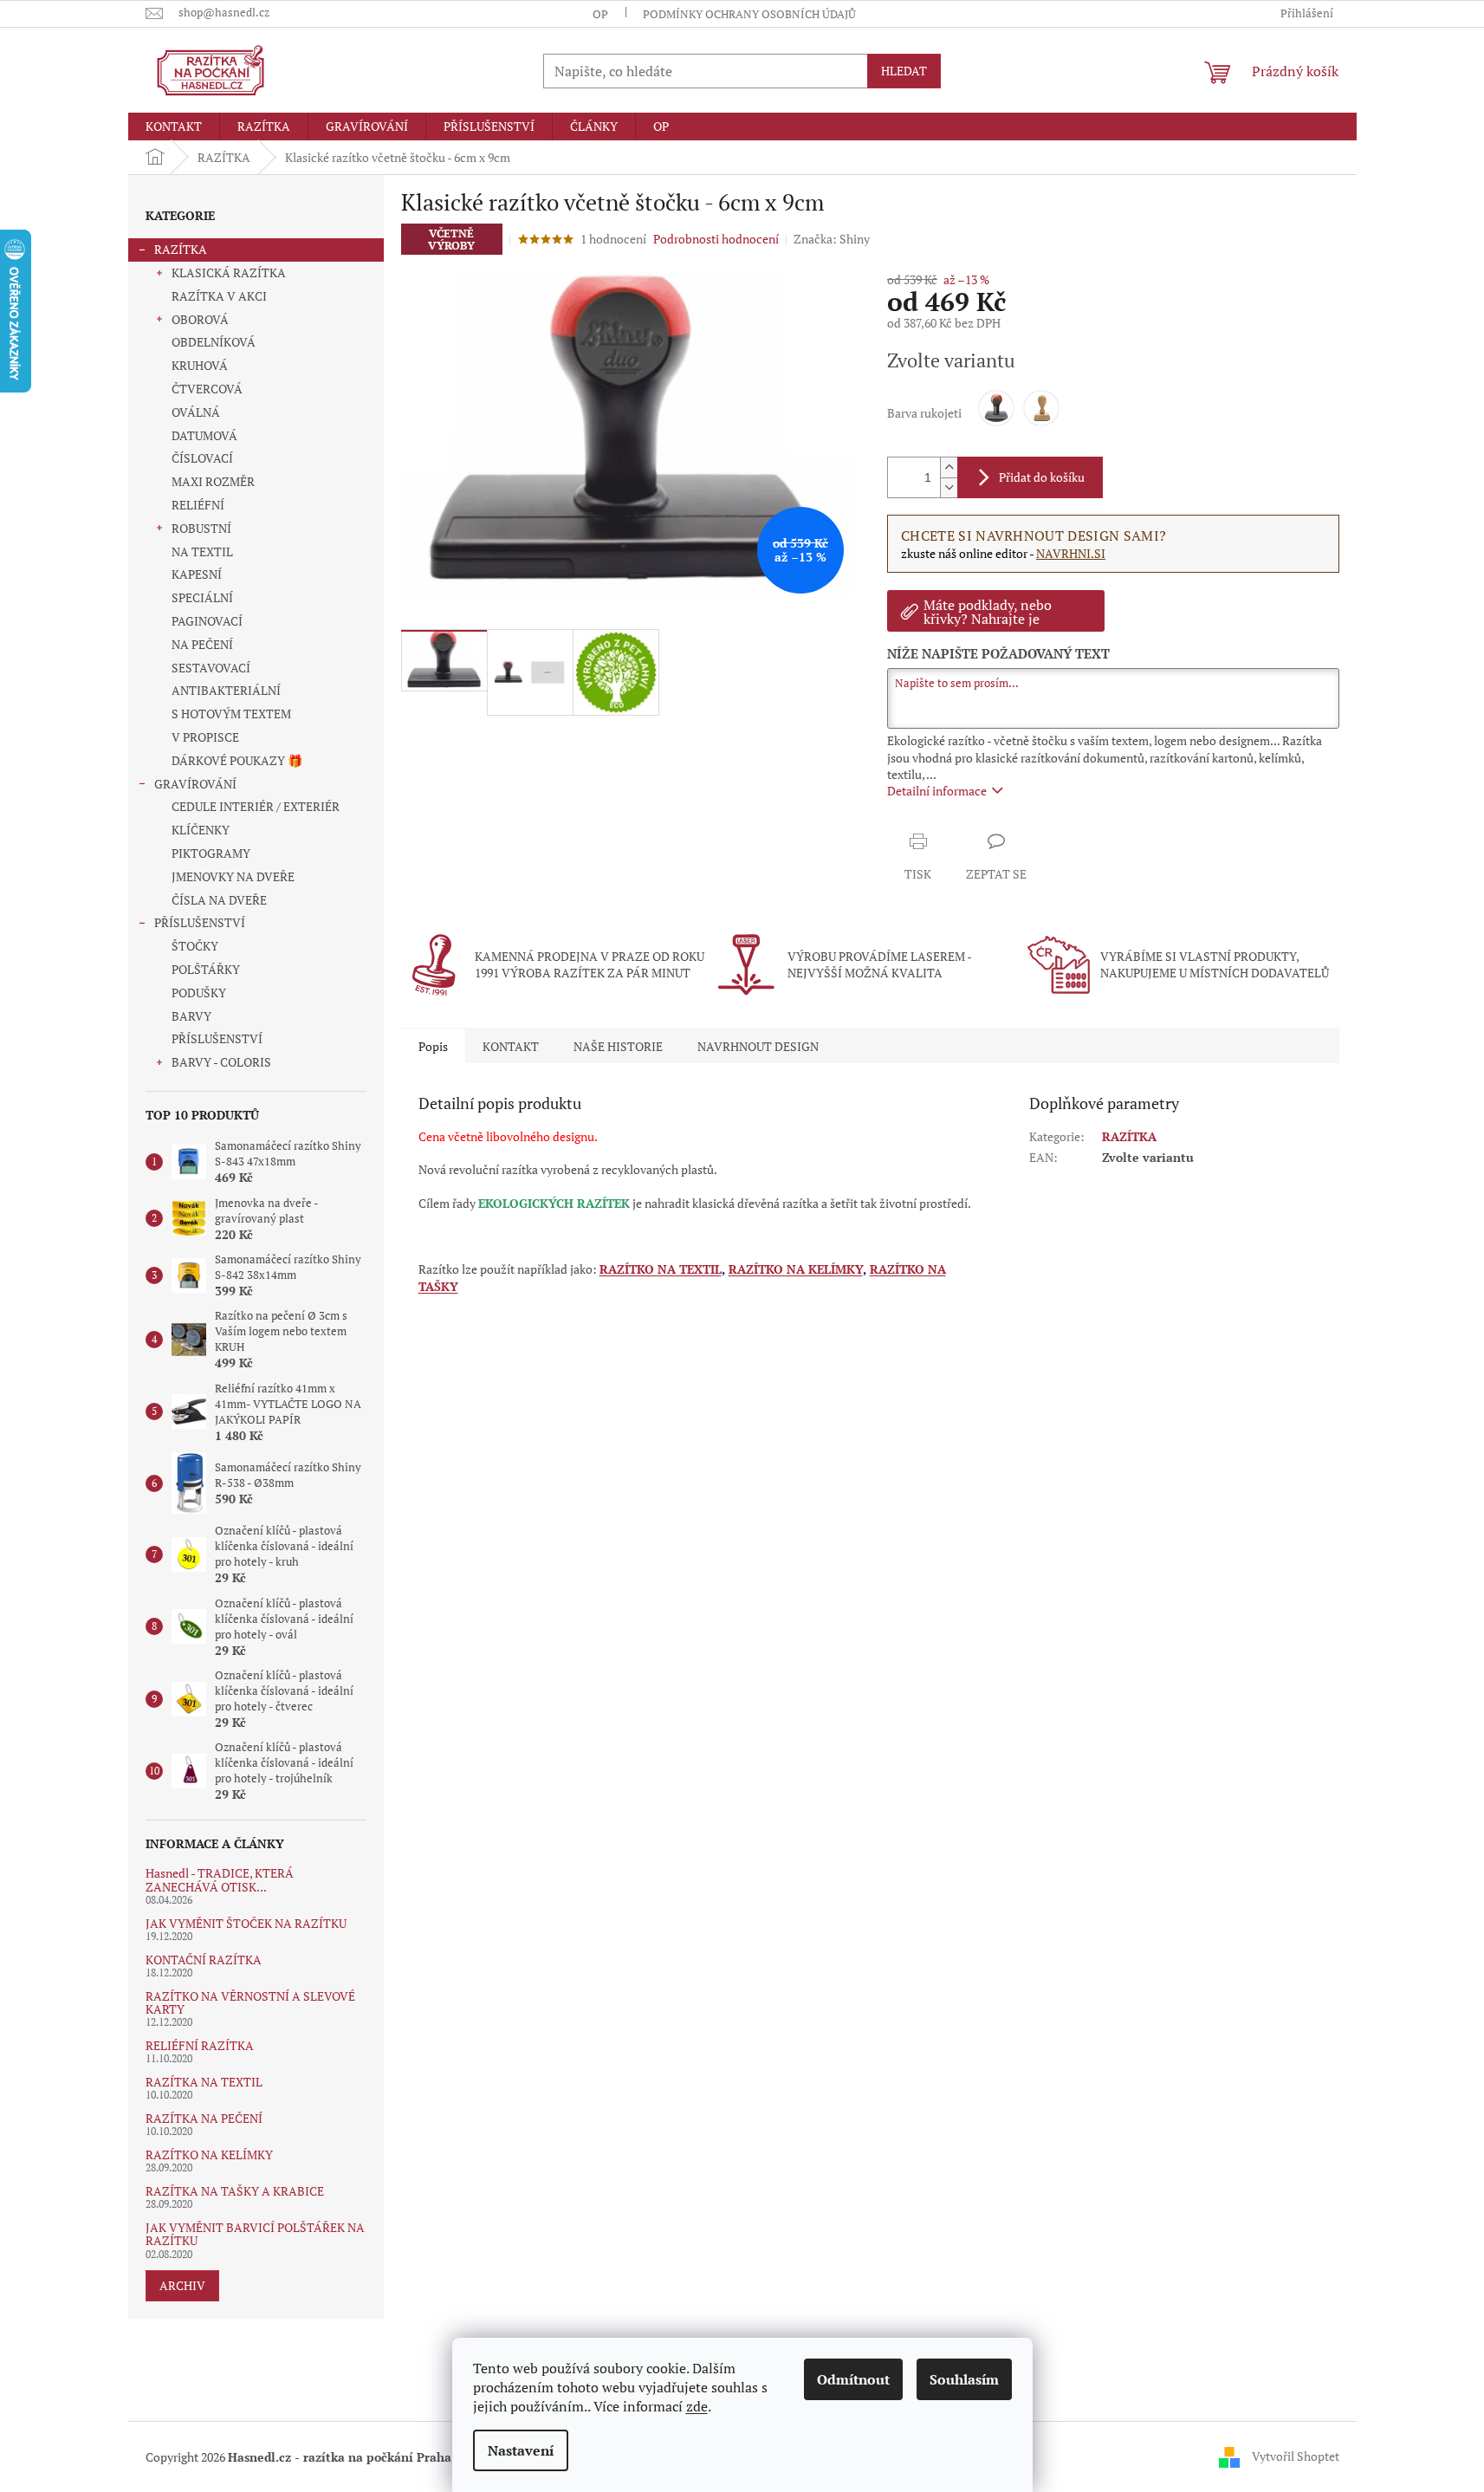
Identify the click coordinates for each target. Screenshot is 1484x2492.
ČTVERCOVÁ (207, 389)
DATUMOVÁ (204, 435)
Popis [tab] (433, 1046)
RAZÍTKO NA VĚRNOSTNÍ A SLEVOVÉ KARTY (250, 2003)
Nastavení (521, 2450)
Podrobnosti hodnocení (716, 239)
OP (600, 14)
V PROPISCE (205, 737)
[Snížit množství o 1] (949, 487)
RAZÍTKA (181, 249)
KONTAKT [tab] (511, 1046)
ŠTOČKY (195, 946)
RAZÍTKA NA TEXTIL (204, 2082)
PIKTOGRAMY (211, 853)
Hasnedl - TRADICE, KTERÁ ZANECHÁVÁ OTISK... (220, 1880)
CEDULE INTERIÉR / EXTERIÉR (256, 806)
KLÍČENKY (201, 830)
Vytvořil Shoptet (1296, 2455)
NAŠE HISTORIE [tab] (618, 1046)
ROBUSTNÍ (201, 528)
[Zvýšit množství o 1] (949, 467)
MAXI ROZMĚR (213, 481)
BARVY (191, 1016)
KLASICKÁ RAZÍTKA (229, 273)
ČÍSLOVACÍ (202, 458)
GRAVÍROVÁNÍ (195, 784)
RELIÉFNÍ (198, 505)
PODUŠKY (199, 993)
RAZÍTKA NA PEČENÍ (204, 2118)
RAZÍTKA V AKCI (219, 296)
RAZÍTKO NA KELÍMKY (209, 2155)
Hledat (904, 71)
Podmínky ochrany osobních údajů (749, 14)
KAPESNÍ (197, 574)
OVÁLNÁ (196, 412)
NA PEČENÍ (202, 644)
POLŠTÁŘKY (206, 969)
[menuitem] (174, 127)
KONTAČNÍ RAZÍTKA (204, 1960)
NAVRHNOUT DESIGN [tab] (758, 1046)
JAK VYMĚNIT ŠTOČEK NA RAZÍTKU (246, 1923)
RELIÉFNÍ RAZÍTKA (200, 2045)
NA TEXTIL (202, 552)
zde (697, 2406)
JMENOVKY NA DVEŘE (233, 876)
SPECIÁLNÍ (202, 597)
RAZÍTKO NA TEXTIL (661, 1269)
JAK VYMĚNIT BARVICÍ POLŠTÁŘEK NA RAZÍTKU (255, 2234)
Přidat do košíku (1042, 477)
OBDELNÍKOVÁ (214, 342)
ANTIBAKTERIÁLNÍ (226, 690)
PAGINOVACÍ (207, 621)
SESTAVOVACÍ (211, 668)
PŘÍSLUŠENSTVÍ (200, 922)
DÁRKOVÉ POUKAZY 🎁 (237, 760)
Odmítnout (853, 2379)
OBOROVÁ (200, 319)
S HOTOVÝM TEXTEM (231, 714)
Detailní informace (937, 791)
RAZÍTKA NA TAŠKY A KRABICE (235, 2191)
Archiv (182, 2285)
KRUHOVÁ (200, 365)
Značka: (832, 239)
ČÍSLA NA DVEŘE (219, 900)
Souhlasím (964, 2379)
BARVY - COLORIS (221, 1062)
